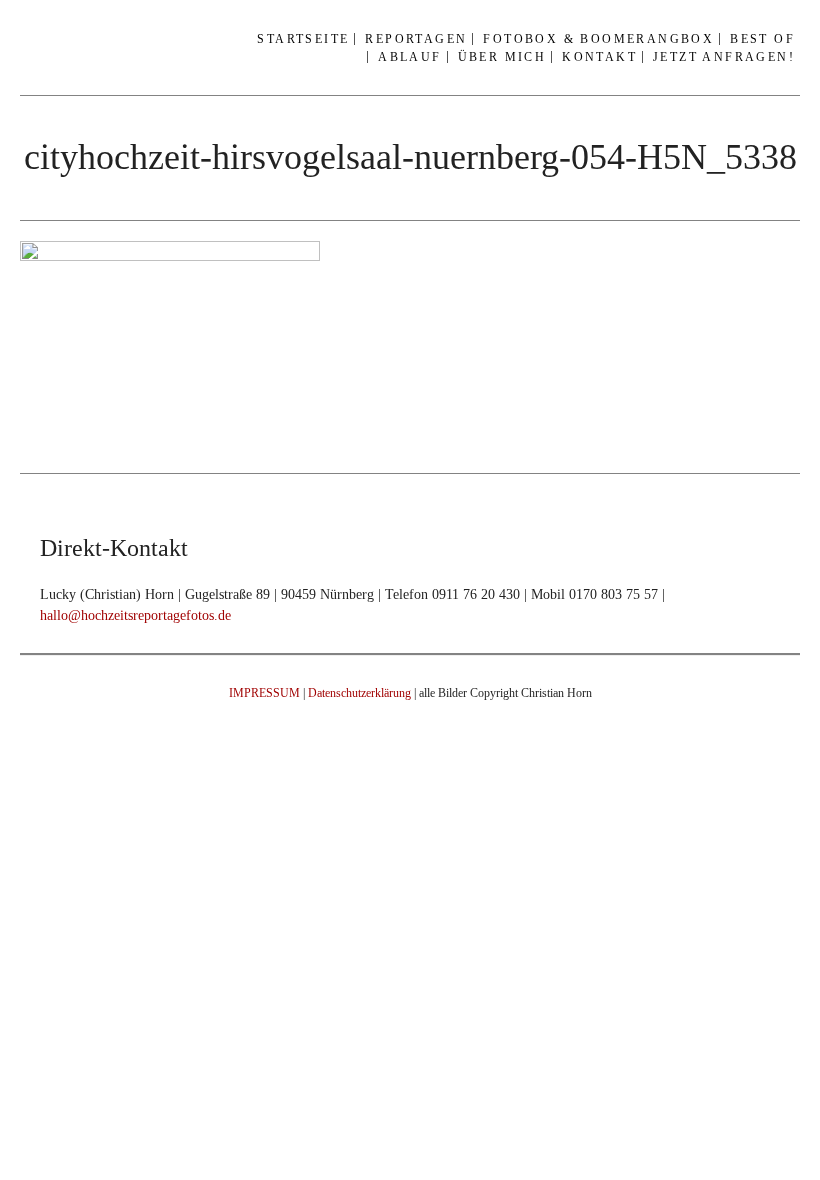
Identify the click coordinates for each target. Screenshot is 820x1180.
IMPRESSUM (264, 693)
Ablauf (409, 57)
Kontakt (599, 57)
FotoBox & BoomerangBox (598, 39)
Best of (762, 39)
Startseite (303, 39)
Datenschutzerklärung (359, 693)
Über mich (502, 57)
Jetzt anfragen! (724, 57)
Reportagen (416, 39)
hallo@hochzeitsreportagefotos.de (135, 615)
